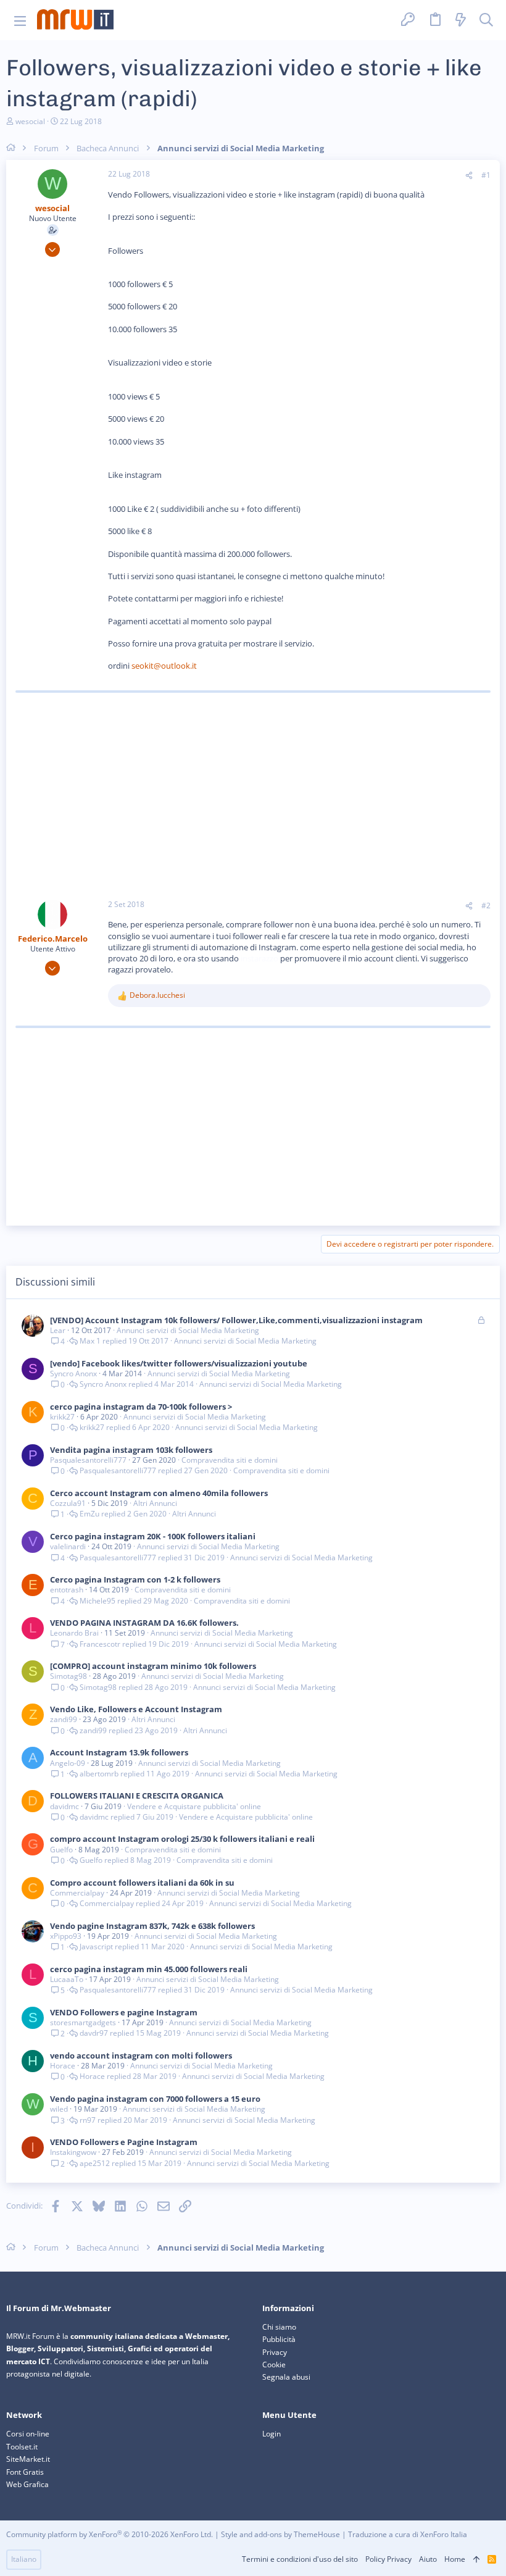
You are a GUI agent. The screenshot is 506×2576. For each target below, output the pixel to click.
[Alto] (476, 2560)
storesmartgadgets (83, 2022)
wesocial (30, 121)
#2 (486, 905)
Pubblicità (279, 2339)
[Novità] (461, 20)
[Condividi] (469, 176)
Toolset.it (22, 2447)
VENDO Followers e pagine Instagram (124, 2012)
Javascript (96, 1947)
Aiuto (428, 2559)
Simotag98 (68, 1676)
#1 (486, 175)
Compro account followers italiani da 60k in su (142, 1883)
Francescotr (100, 1644)
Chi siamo (279, 2327)
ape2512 (95, 2164)
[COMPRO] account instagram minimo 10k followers (153, 1666)
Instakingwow (73, 2152)
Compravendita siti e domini (230, 1460)
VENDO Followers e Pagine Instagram (124, 2142)
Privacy (275, 2352)
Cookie (274, 2365)
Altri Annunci (155, 1503)
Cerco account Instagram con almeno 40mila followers (159, 1493)
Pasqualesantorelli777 (88, 1460)
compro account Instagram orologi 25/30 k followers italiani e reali (182, 1839)
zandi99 (64, 1719)
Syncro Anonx (73, 1374)
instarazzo (260, 958)
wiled (59, 2109)
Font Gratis (25, 2472)
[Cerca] (486, 20)
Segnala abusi (286, 2377)
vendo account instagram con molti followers (141, 2055)
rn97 (88, 2120)
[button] (20, 20)
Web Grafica (27, 2484)
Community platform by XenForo (110, 2534)
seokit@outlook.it (164, 666)
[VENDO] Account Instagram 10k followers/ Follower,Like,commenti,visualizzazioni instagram (236, 1320)
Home (455, 2559)
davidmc (64, 1806)
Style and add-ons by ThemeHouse (280, 2534)
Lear (58, 1330)
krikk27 (62, 1417)
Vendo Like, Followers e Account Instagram (136, 1709)
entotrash (67, 1590)
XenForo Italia (444, 2534)
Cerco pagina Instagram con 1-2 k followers (135, 1579)
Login (272, 2434)
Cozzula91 (68, 1503)
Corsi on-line (28, 2434)
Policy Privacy (388, 2559)
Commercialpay (77, 1893)
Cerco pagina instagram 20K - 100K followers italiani (153, 1536)
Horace (63, 2066)
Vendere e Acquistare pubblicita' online (194, 1806)
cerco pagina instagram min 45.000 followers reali (149, 1969)
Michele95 (97, 1601)
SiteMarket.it (28, 2459)
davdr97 (94, 2033)
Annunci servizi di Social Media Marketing (188, 1330)
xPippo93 (66, 1936)
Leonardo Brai (74, 1633)
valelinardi (68, 1546)
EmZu (89, 1514)
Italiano (24, 2559)
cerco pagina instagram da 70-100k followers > (141, 1407)
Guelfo (61, 1850)
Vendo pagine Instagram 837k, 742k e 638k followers (152, 1926)
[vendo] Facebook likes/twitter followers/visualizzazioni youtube (179, 1363)
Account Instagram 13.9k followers (119, 1752)
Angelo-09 (68, 1763)
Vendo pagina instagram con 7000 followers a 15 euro (155, 2099)
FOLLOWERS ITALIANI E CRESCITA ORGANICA (137, 1796)
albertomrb (99, 1774)
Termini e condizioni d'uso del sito (300, 2559)
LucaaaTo (67, 1979)
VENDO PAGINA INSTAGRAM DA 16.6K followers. (144, 1623)
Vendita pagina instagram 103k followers (131, 1450)
